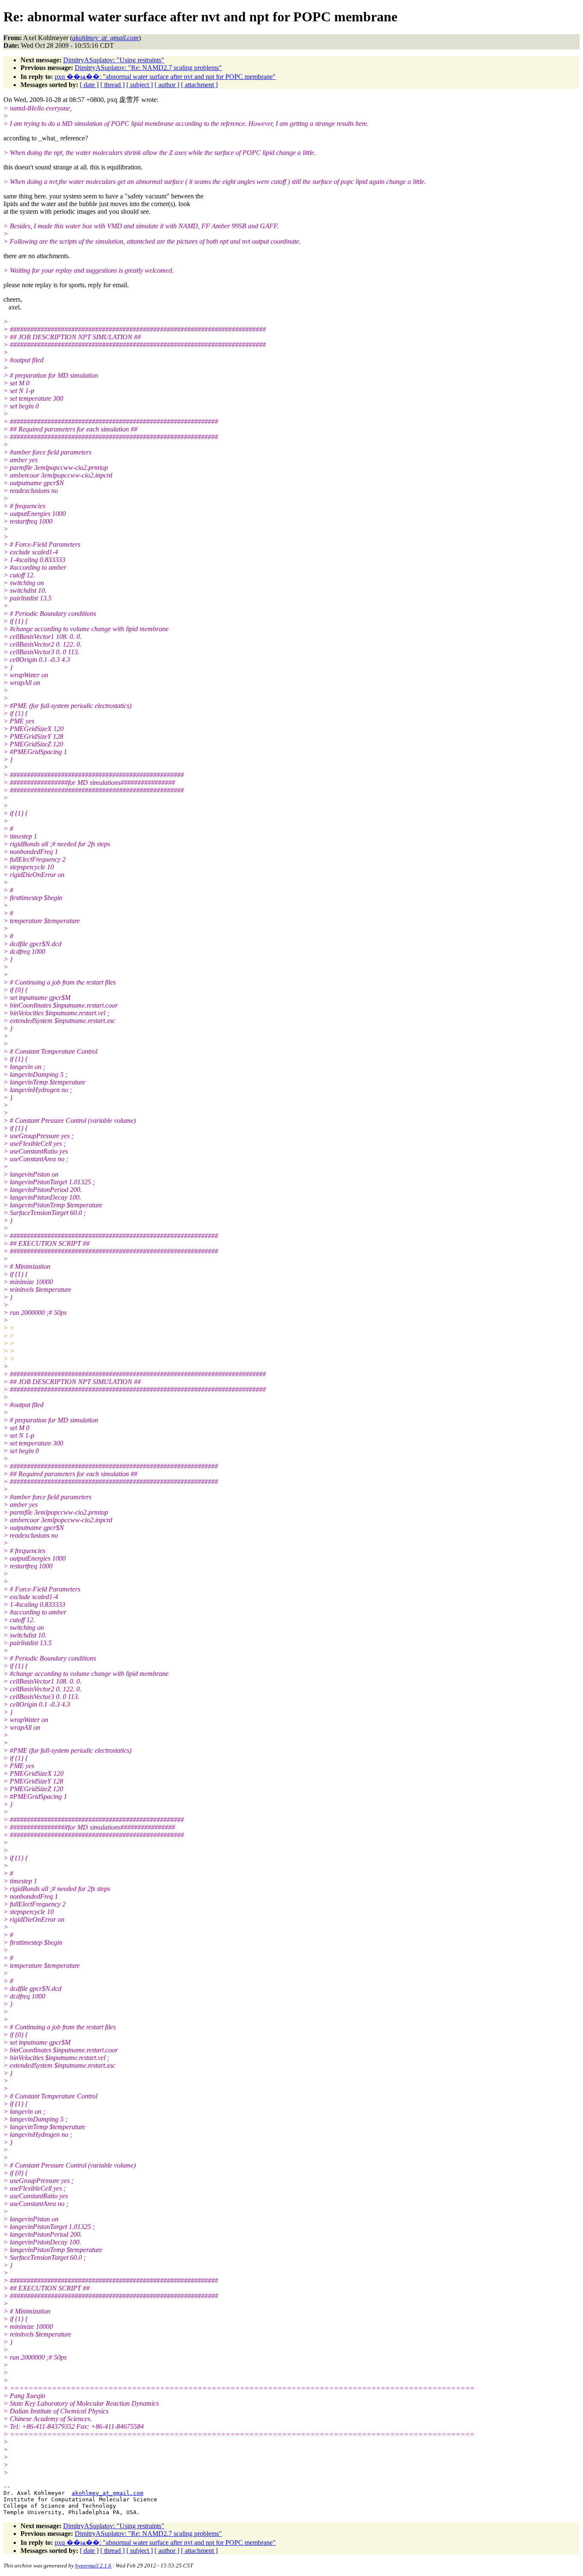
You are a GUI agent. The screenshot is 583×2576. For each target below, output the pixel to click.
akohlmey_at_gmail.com (108, 2493)
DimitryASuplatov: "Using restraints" (114, 60)
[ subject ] (140, 85)
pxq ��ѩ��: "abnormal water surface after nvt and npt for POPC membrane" (165, 77)
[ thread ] (112, 85)
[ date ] (89, 85)
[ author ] (167, 85)
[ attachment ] (199, 85)
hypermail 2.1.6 (93, 2566)
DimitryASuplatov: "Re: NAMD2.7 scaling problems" (148, 68)
